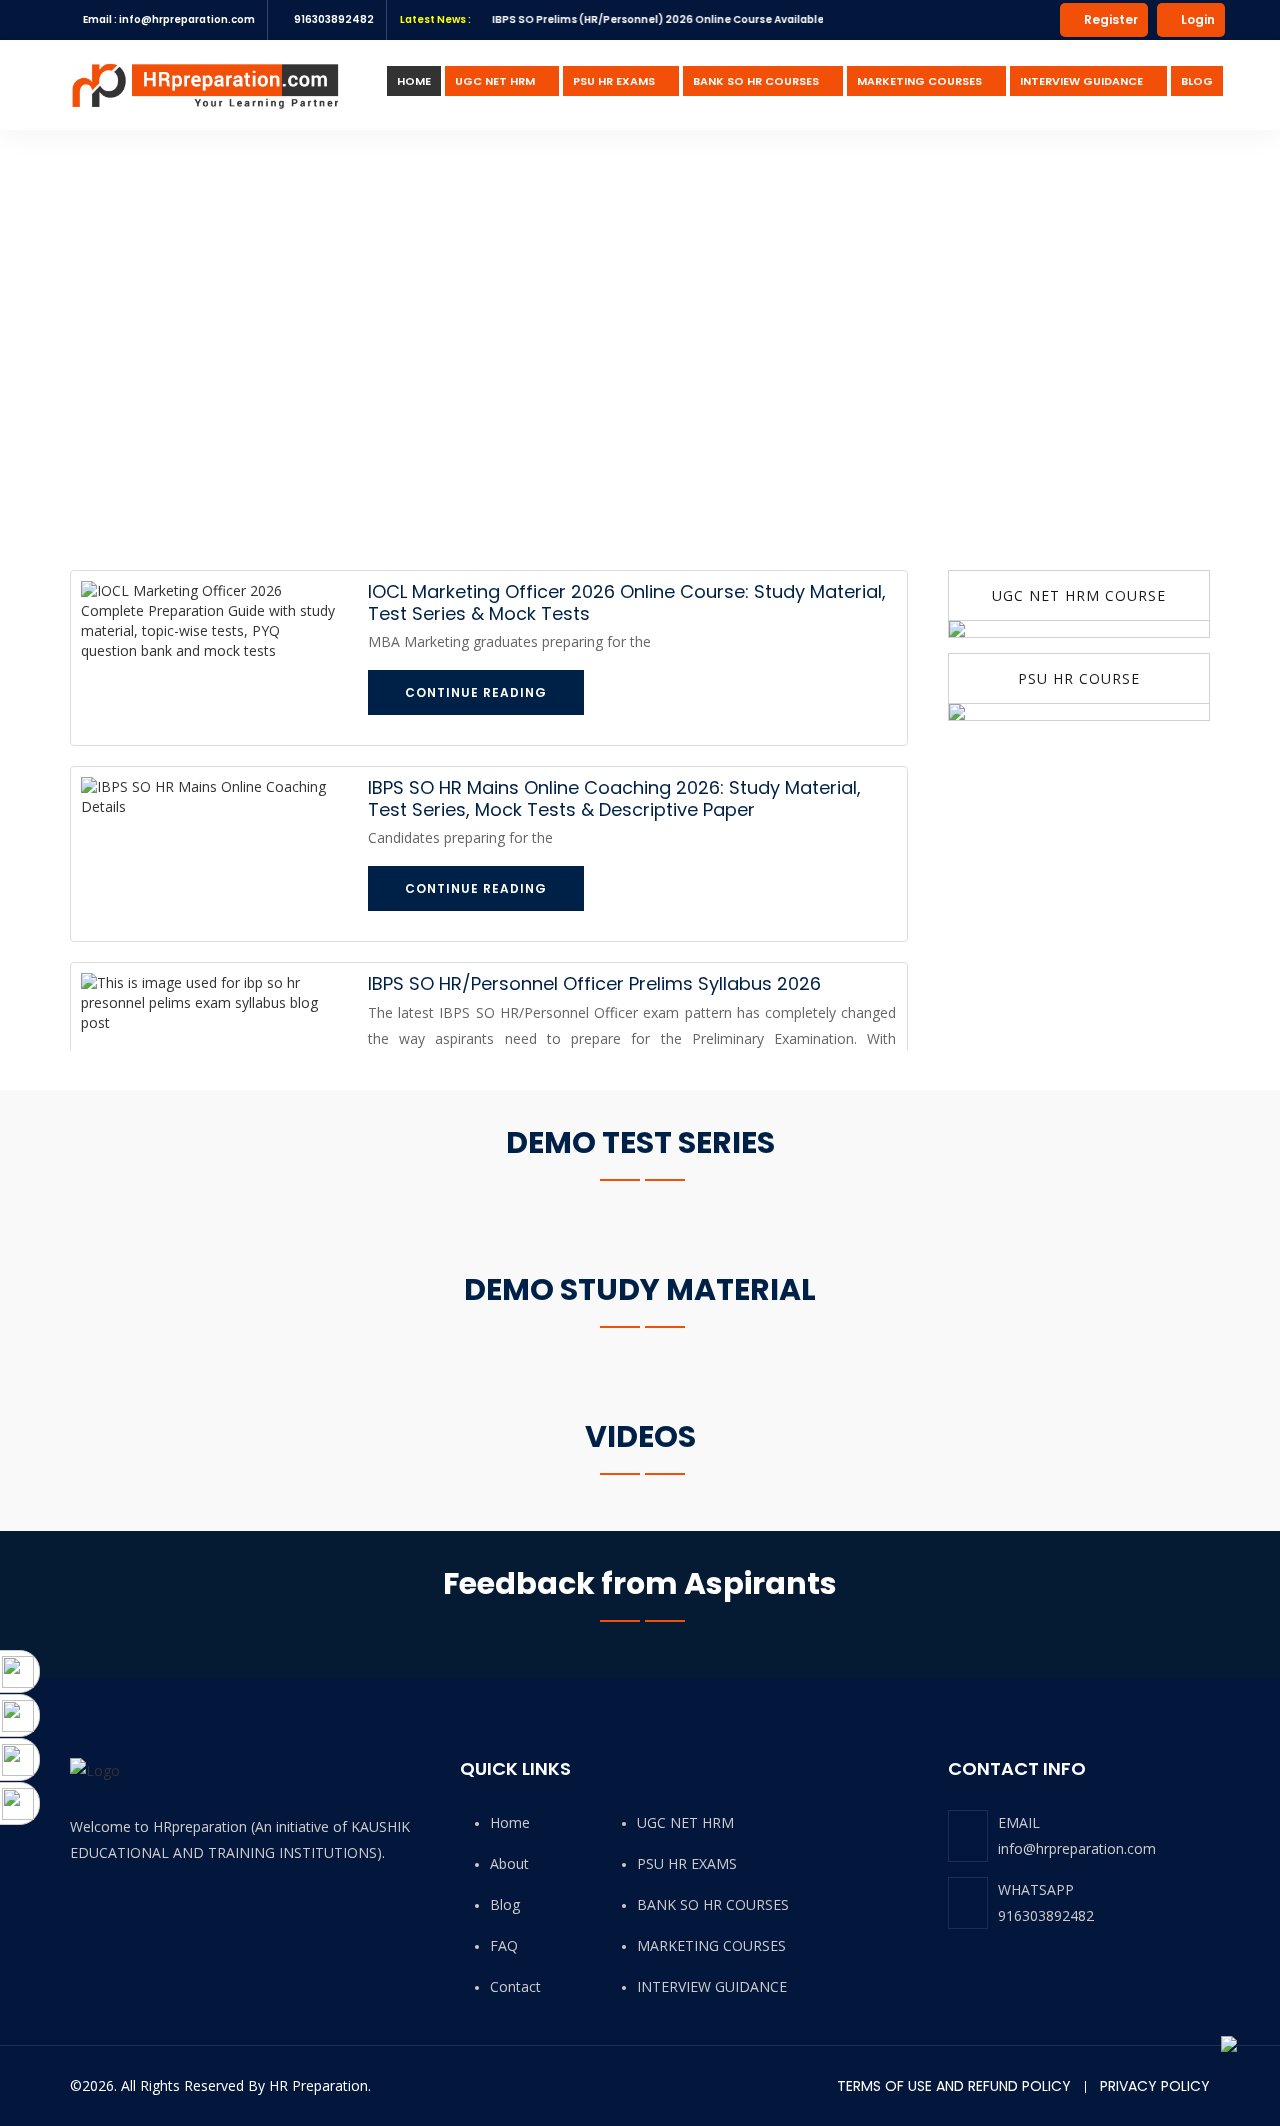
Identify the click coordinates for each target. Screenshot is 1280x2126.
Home (510, 1822)
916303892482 (1046, 1915)
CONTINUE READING (476, 692)
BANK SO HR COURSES (756, 81)
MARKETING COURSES (919, 81)
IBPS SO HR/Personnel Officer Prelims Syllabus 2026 (594, 983)
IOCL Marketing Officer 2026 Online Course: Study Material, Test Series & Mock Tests (627, 602)
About (509, 1863)
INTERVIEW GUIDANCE (1081, 81)
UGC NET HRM (495, 81)
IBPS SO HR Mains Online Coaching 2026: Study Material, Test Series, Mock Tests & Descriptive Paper (614, 798)
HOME (414, 81)
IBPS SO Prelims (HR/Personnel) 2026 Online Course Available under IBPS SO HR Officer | (694, 19)
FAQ (504, 1945)
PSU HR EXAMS (614, 81)
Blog (505, 1904)
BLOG (1197, 81)
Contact (515, 1986)
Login (1196, 19)
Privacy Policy (1155, 2086)
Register (1109, 19)
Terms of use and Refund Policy (954, 2086)
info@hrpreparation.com (1077, 1848)
